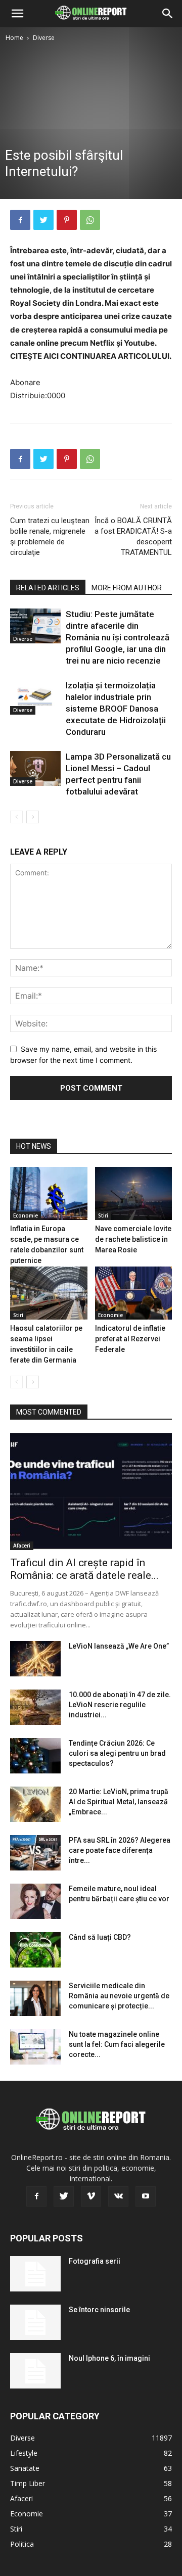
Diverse (44, 38)
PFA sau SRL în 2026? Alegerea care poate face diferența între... (120, 1850)
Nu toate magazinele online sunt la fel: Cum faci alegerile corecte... (117, 2044)
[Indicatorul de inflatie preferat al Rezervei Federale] (134, 1293)
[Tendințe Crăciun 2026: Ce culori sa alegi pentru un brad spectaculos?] (35, 1756)
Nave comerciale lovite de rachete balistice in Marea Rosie (133, 1239)
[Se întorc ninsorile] (35, 2322)
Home (14, 38)
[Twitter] (43, 220)
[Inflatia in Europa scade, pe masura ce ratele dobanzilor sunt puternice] (49, 1193)
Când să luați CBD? (100, 1937)
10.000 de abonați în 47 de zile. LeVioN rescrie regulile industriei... (120, 1705)
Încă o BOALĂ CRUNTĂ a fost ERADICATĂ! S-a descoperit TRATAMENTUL (133, 536)
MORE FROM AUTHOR (127, 588)
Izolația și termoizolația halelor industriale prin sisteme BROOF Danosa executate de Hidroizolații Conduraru (116, 709)
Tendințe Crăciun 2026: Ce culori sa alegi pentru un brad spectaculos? (117, 1753)
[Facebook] (20, 220)
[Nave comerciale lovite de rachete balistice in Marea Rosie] (134, 1193)
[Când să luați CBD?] (35, 1950)
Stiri (103, 1215)
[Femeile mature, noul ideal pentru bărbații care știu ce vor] (35, 1901)
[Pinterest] (67, 220)
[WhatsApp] (90, 220)
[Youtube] (146, 2196)
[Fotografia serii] (35, 2274)
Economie (26, 1215)
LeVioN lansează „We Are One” (119, 1646)
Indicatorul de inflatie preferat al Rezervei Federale (130, 1339)
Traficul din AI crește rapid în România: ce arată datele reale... (84, 1569)
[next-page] (33, 817)
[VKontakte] (118, 2196)
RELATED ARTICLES (48, 588)
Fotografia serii (95, 2261)
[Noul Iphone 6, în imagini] (35, 2371)
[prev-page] (16, 817)
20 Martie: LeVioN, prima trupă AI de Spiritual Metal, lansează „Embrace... (119, 1802)
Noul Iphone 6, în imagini (109, 2358)
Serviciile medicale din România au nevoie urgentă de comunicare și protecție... (119, 1996)
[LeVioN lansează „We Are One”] (35, 1659)
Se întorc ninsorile (99, 2310)
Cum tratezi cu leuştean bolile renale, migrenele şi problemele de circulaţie (50, 536)
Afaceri (22, 1545)
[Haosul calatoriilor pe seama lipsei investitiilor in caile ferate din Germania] (49, 1293)
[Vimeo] (91, 2196)
